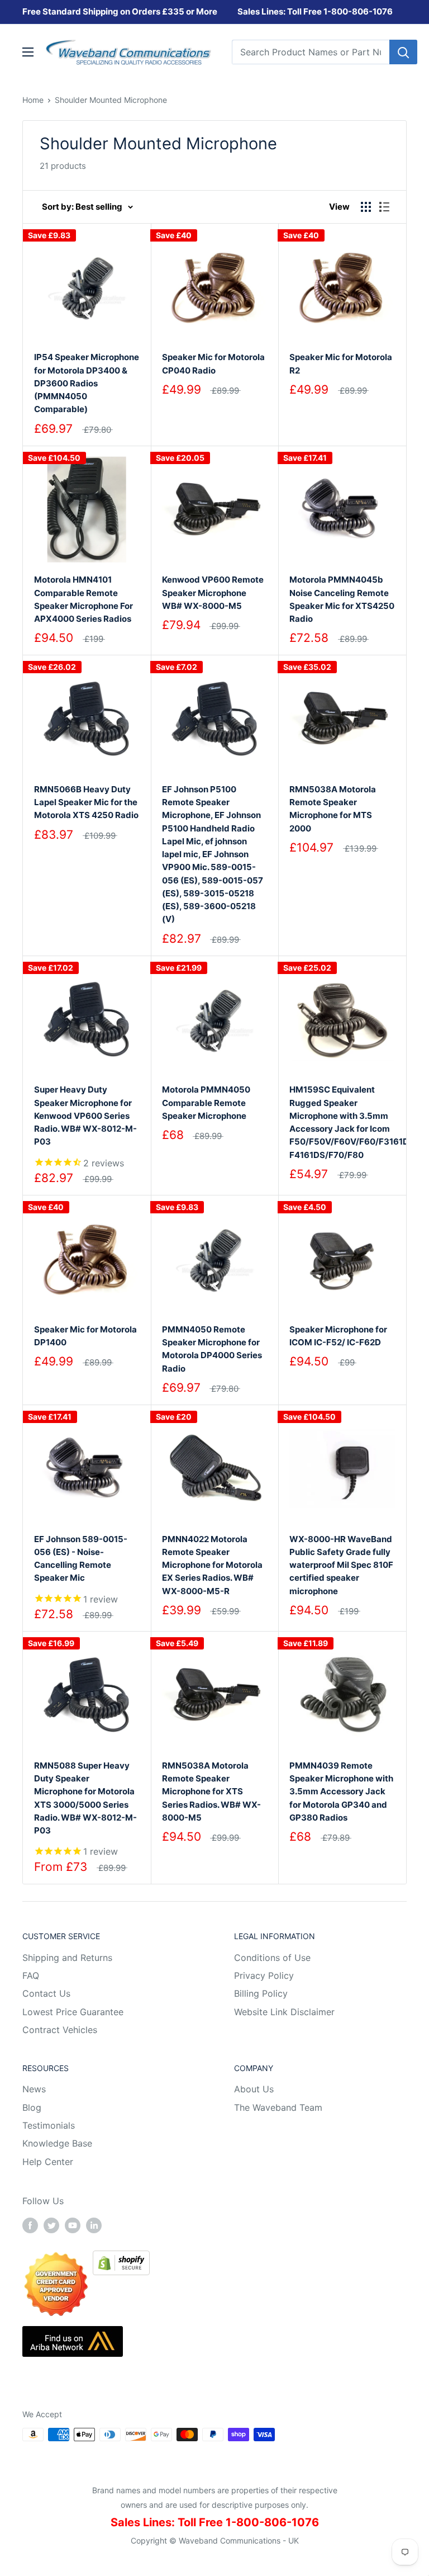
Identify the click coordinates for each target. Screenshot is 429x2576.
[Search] (403, 52)
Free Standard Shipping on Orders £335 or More (120, 11)
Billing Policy (261, 1993)
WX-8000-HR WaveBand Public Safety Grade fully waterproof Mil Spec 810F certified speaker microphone (341, 1565)
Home (33, 100)
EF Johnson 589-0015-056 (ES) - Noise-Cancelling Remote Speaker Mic (81, 1559)
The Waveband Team (278, 2107)
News (34, 2089)
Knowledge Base (57, 2143)
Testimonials (49, 2125)
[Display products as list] (384, 207)
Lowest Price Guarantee (73, 2012)
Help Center (48, 2162)
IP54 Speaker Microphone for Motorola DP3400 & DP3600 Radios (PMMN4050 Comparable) (87, 383)
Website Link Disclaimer (284, 2012)
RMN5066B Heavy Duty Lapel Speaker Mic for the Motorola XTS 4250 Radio (86, 802)
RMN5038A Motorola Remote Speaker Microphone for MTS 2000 (333, 809)
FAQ (31, 1975)
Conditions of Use (272, 1958)
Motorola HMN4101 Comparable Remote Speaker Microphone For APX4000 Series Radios (84, 599)
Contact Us (46, 1993)
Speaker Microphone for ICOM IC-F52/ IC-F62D (338, 1336)
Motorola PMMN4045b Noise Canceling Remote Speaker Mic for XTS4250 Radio (342, 599)
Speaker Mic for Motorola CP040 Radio (213, 363)
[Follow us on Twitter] (51, 2225)
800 (340, 11)
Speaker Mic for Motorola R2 (341, 363)
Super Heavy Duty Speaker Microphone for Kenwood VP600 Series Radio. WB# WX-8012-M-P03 (85, 1116)
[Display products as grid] (366, 207)
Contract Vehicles (60, 2030)
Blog (32, 2107)
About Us (254, 2089)
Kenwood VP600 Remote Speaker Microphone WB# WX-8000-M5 (213, 593)
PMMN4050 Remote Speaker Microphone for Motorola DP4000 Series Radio (212, 1349)
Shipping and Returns (67, 1958)
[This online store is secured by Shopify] (121, 2258)
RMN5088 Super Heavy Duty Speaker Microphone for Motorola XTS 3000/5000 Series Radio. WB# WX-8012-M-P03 (85, 1798)
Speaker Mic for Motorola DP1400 (85, 1336)
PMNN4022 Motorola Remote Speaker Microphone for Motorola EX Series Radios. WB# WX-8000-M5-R (212, 1565)
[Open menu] (28, 52)
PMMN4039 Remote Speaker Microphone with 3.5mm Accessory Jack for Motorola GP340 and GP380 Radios (341, 1792)
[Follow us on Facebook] (30, 2225)
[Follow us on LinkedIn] (94, 2225)
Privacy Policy (264, 1975)
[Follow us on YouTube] (73, 2225)
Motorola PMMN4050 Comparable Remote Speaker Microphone (206, 1103)
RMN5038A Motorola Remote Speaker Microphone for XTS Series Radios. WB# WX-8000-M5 (211, 1792)
